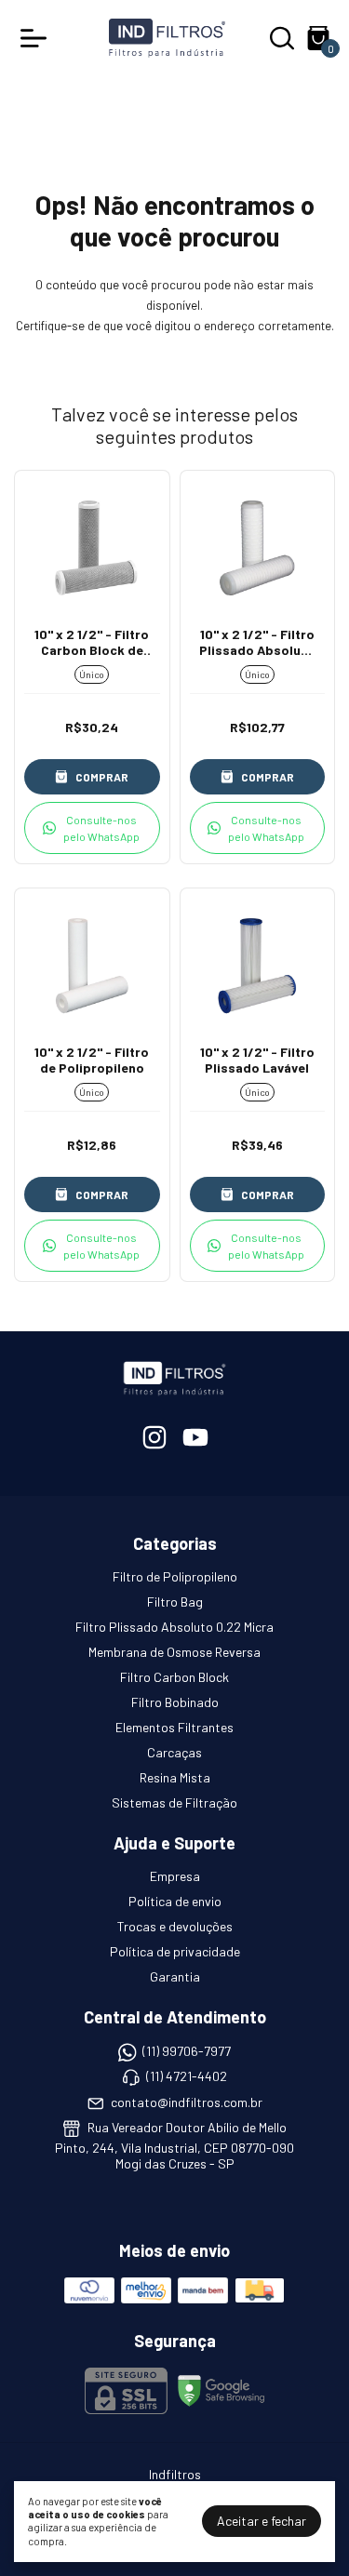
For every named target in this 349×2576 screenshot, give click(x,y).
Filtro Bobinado (175, 1702)
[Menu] (37, 38)
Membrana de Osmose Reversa (174, 1652)
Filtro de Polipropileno (175, 1576)
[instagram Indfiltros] (154, 1437)
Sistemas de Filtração (174, 1802)
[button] (92, 828)
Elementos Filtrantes (174, 1727)
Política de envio (175, 1901)
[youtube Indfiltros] (195, 1437)
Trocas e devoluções (175, 1926)
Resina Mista (175, 1777)
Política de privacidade (175, 1951)
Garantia (175, 1976)
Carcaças (174, 1752)
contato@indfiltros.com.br (187, 2102)
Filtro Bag (175, 1602)
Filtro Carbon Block (174, 1677)
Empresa (175, 1876)
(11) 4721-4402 (187, 2077)
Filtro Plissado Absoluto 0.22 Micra (174, 1627)
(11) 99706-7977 (187, 2051)
